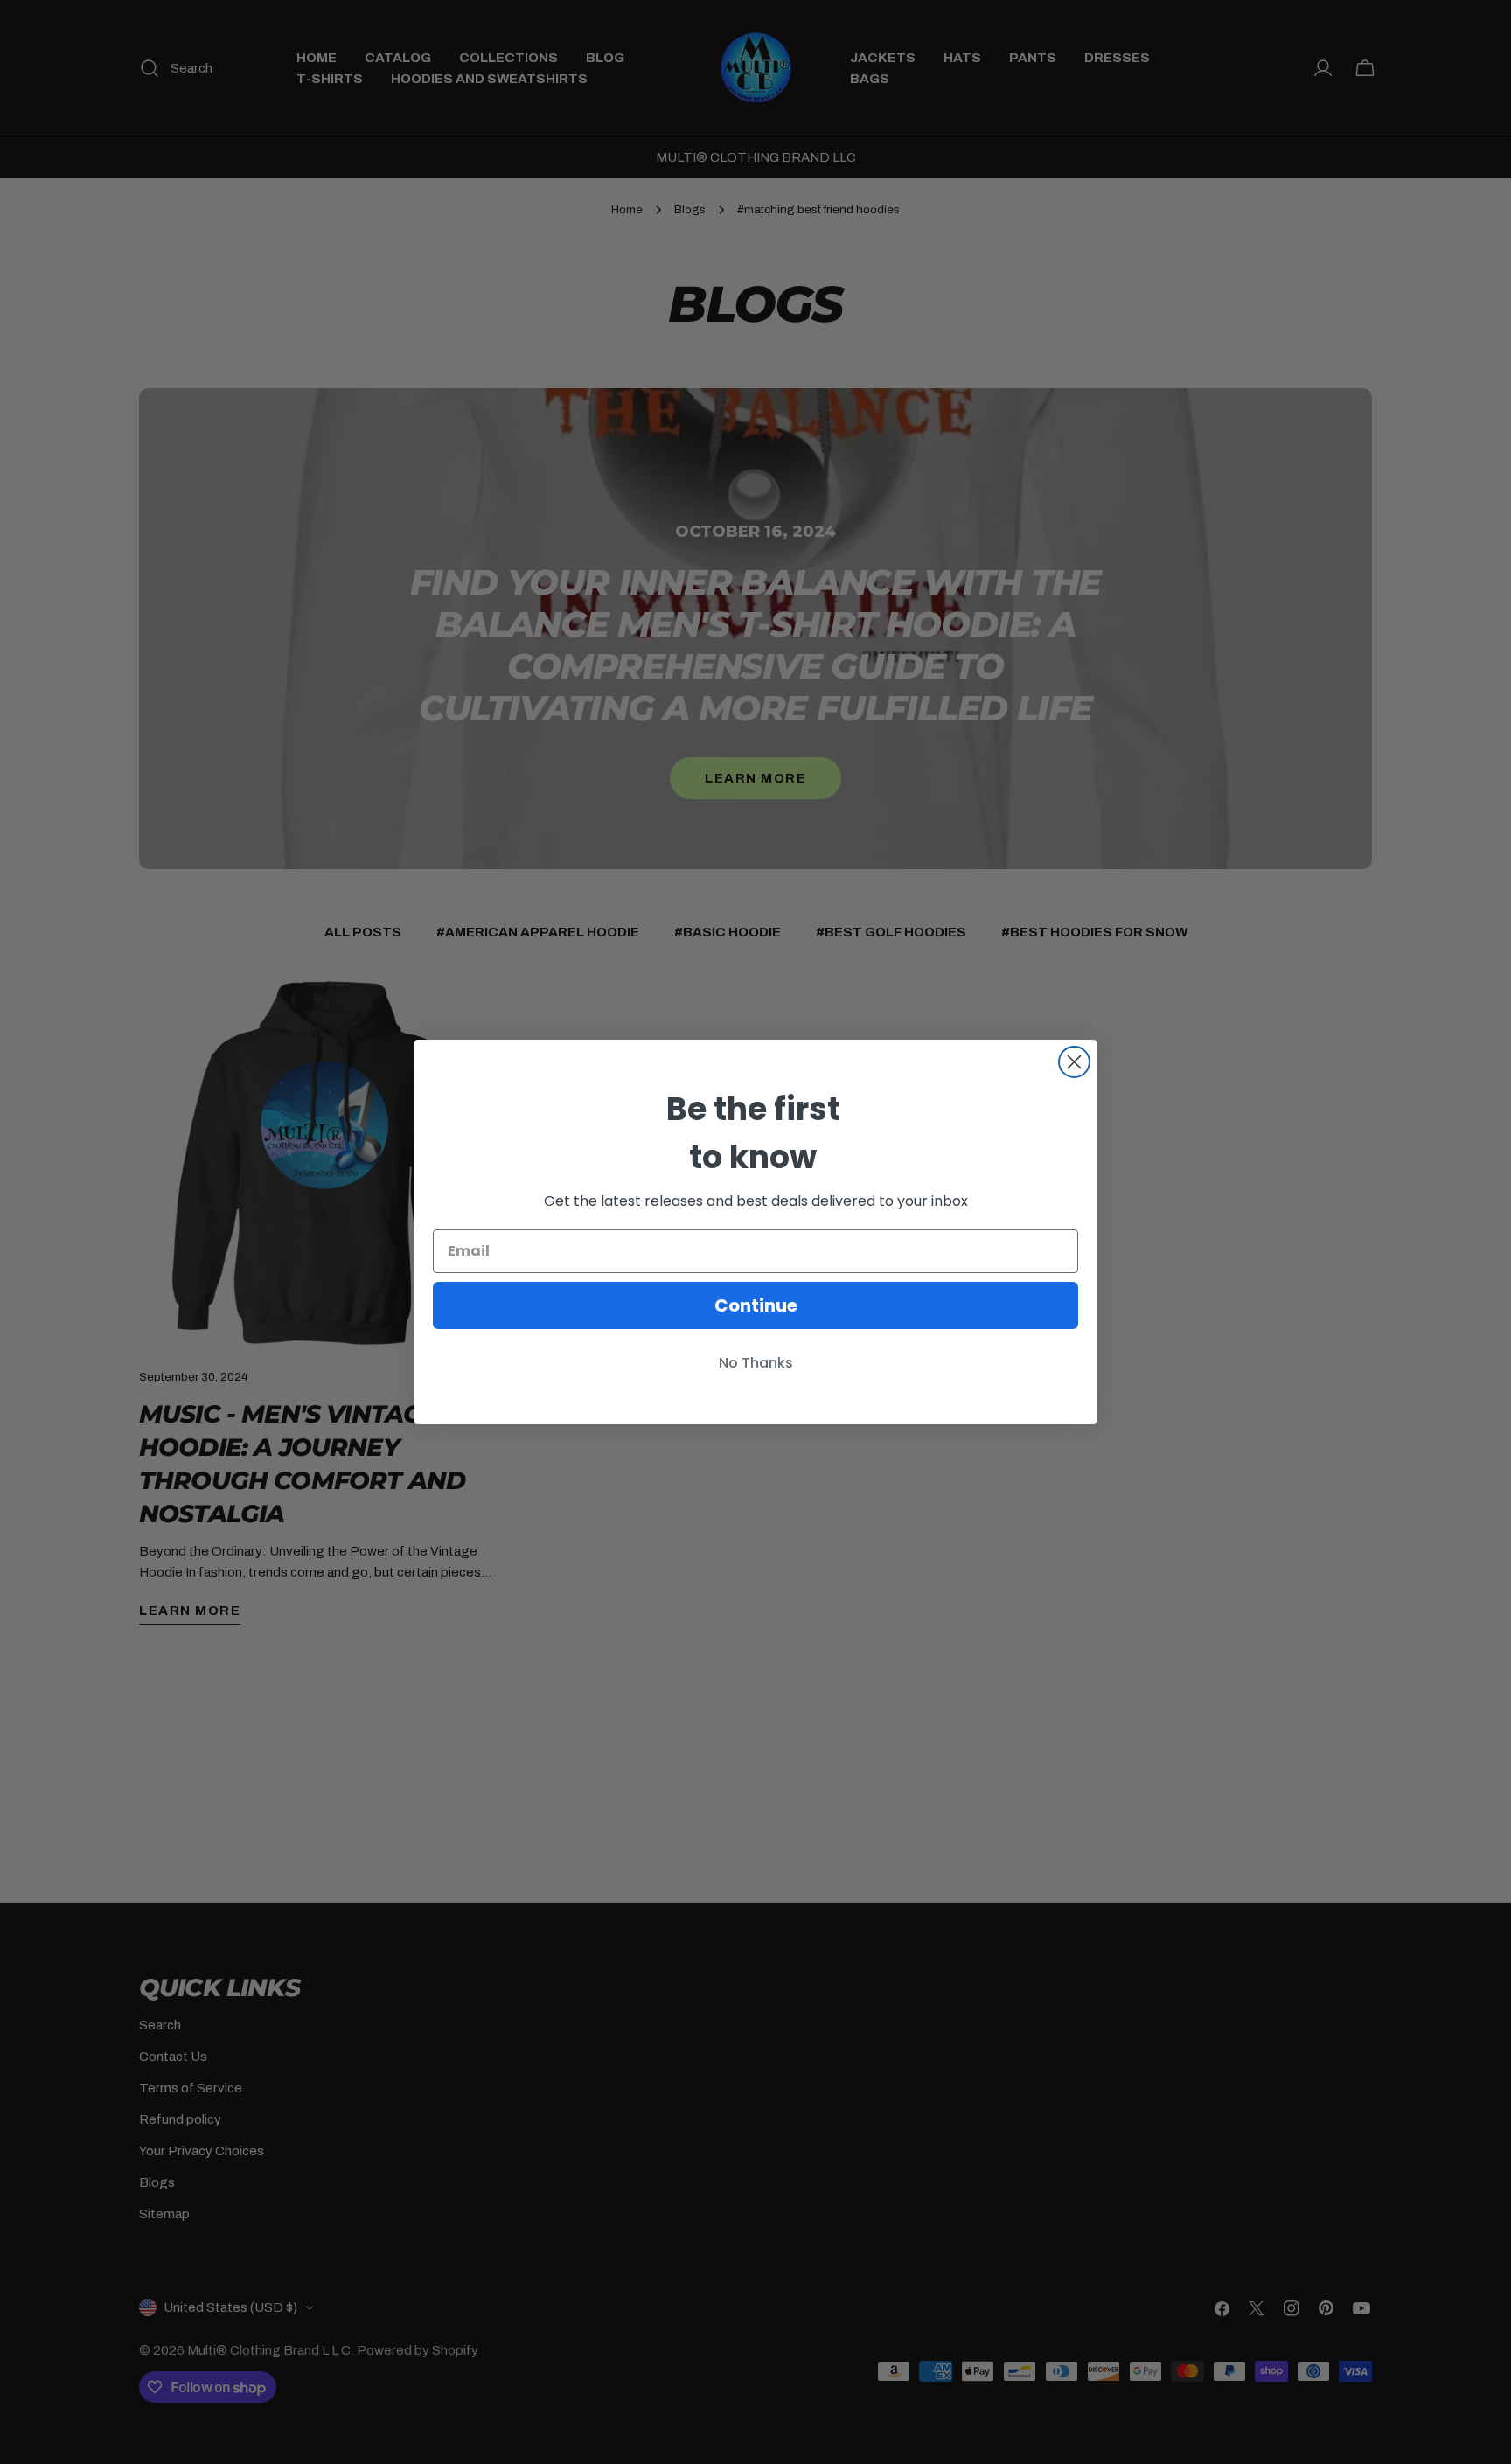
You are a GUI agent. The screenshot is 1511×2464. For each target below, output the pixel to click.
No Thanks (756, 1363)
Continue (756, 1305)
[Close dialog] (1074, 1062)
